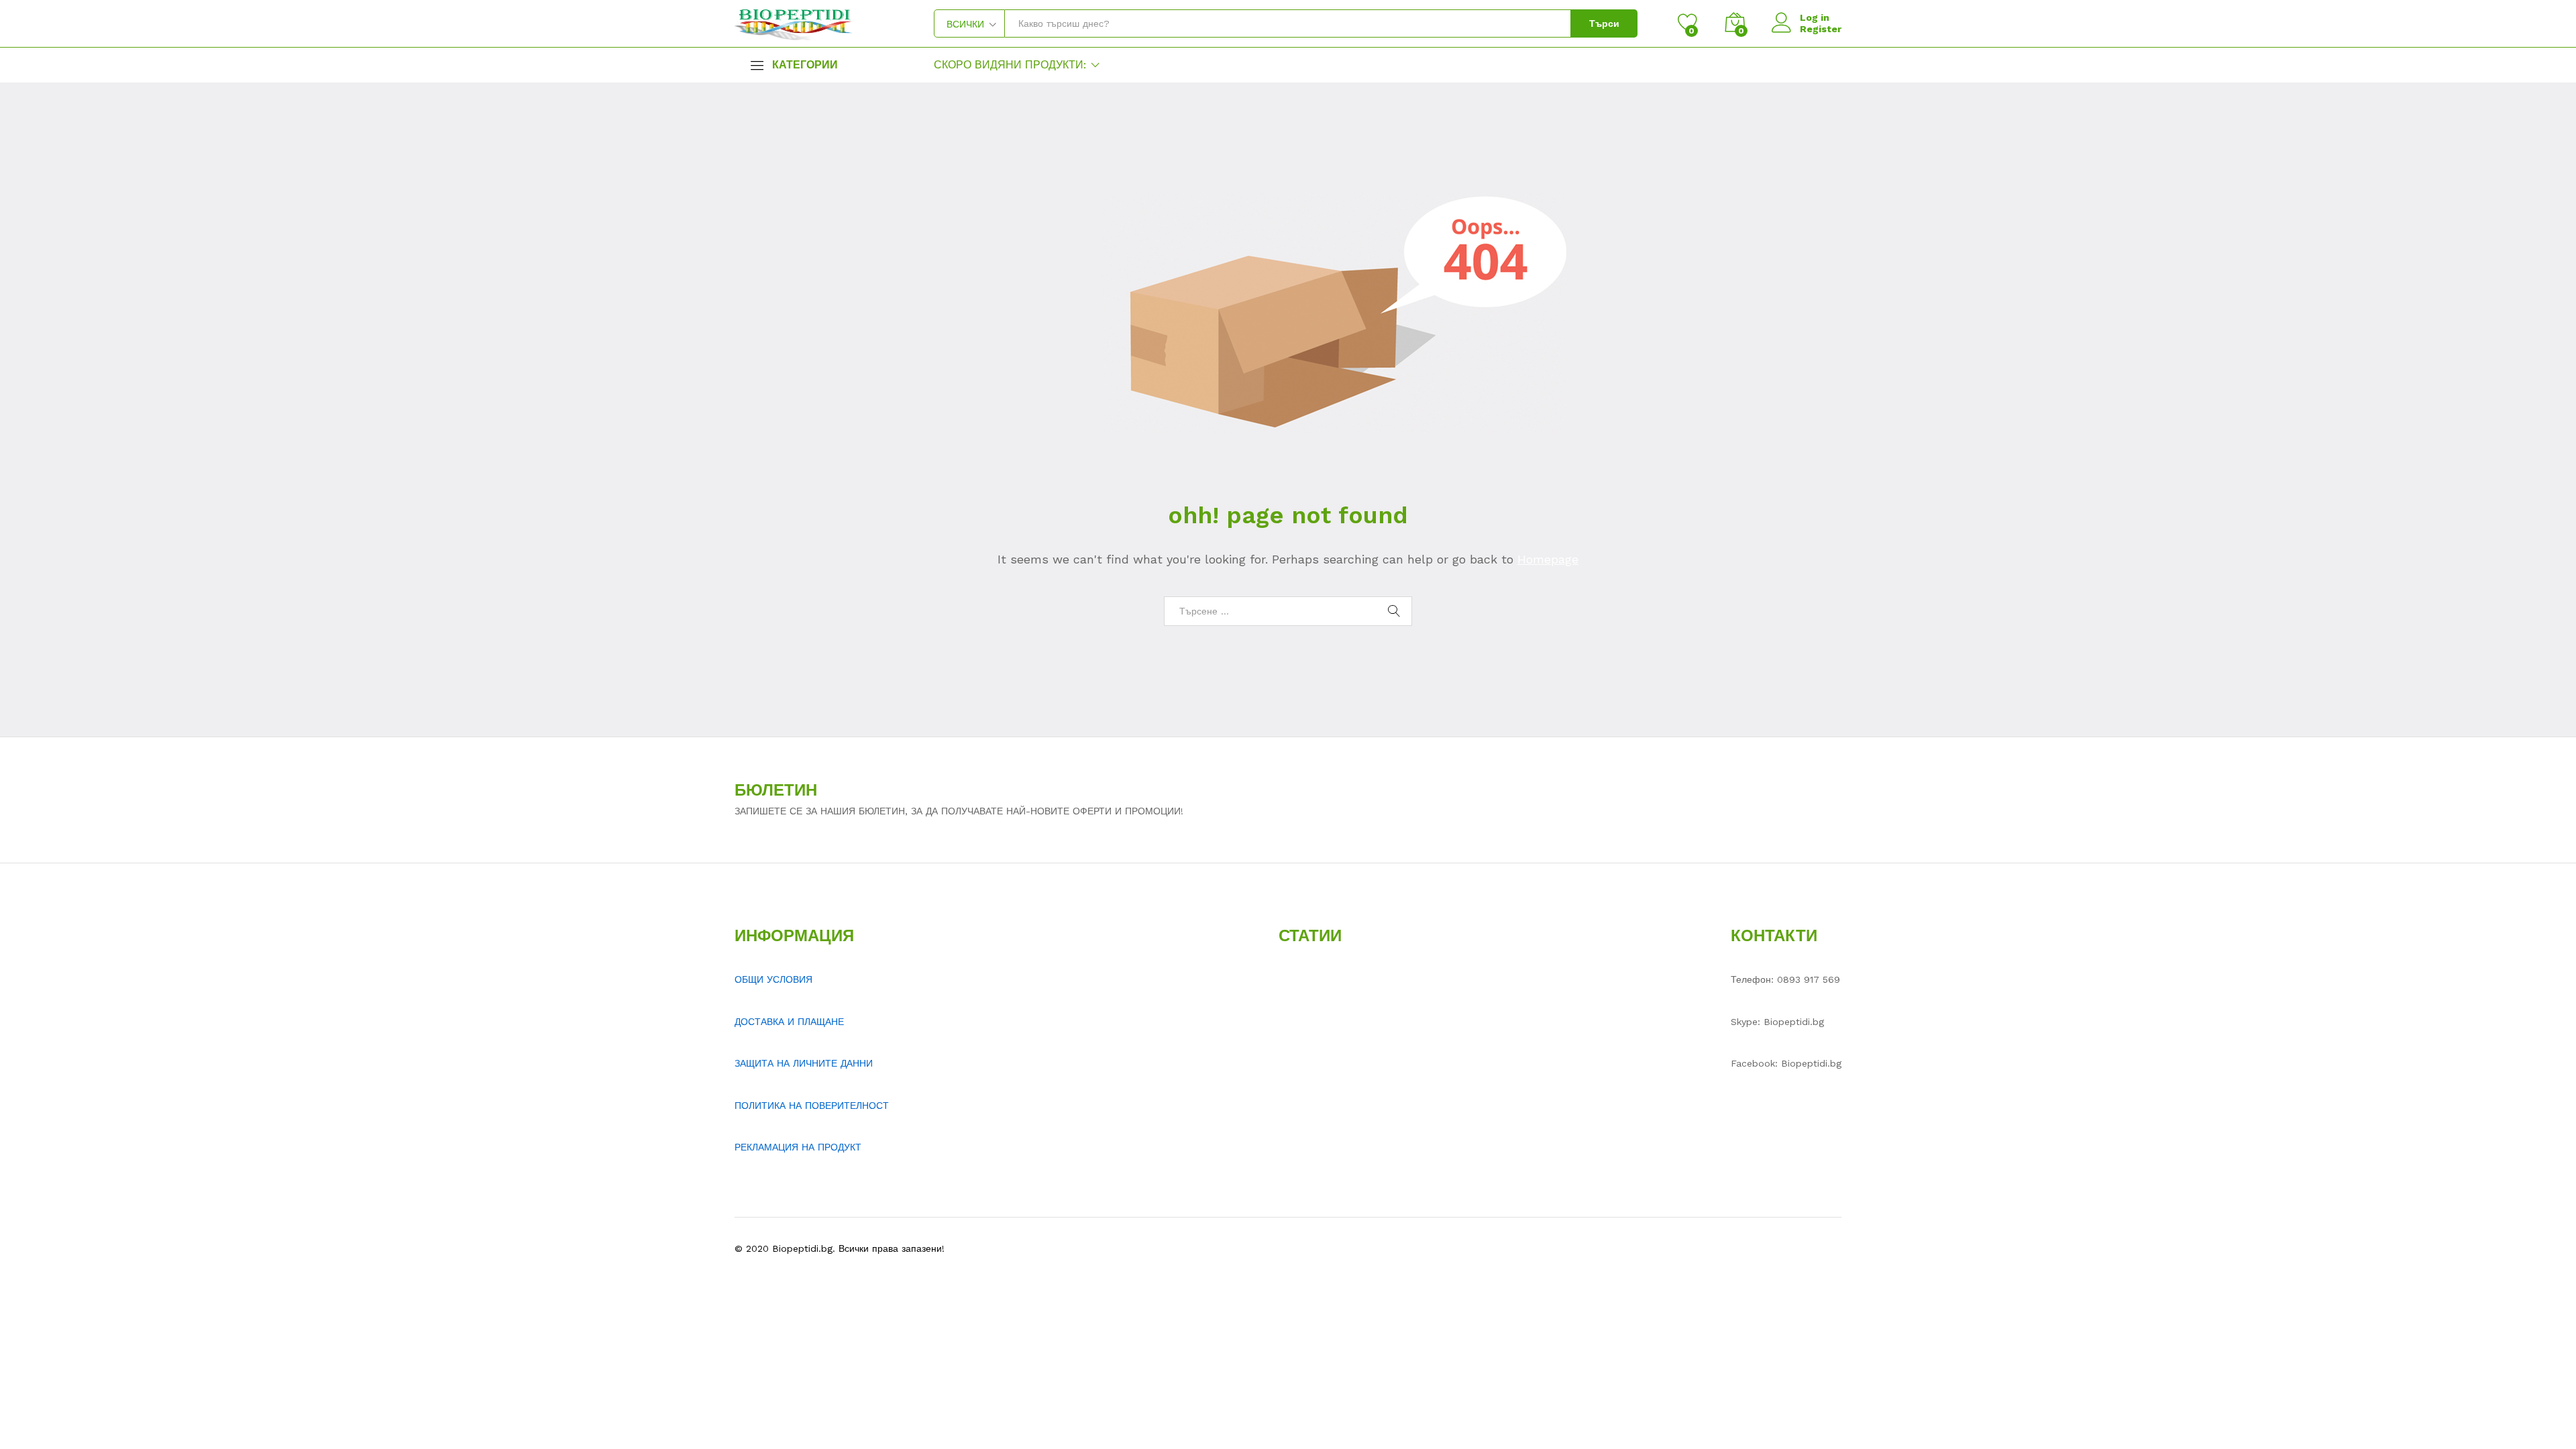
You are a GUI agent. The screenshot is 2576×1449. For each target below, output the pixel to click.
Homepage (1548, 559)
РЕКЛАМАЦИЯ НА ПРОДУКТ (798, 1147)
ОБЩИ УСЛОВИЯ (773, 979)
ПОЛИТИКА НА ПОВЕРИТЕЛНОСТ (812, 1106)
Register (1821, 29)
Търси (1604, 23)
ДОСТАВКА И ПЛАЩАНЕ (789, 1022)
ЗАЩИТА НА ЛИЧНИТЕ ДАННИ (804, 1063)
